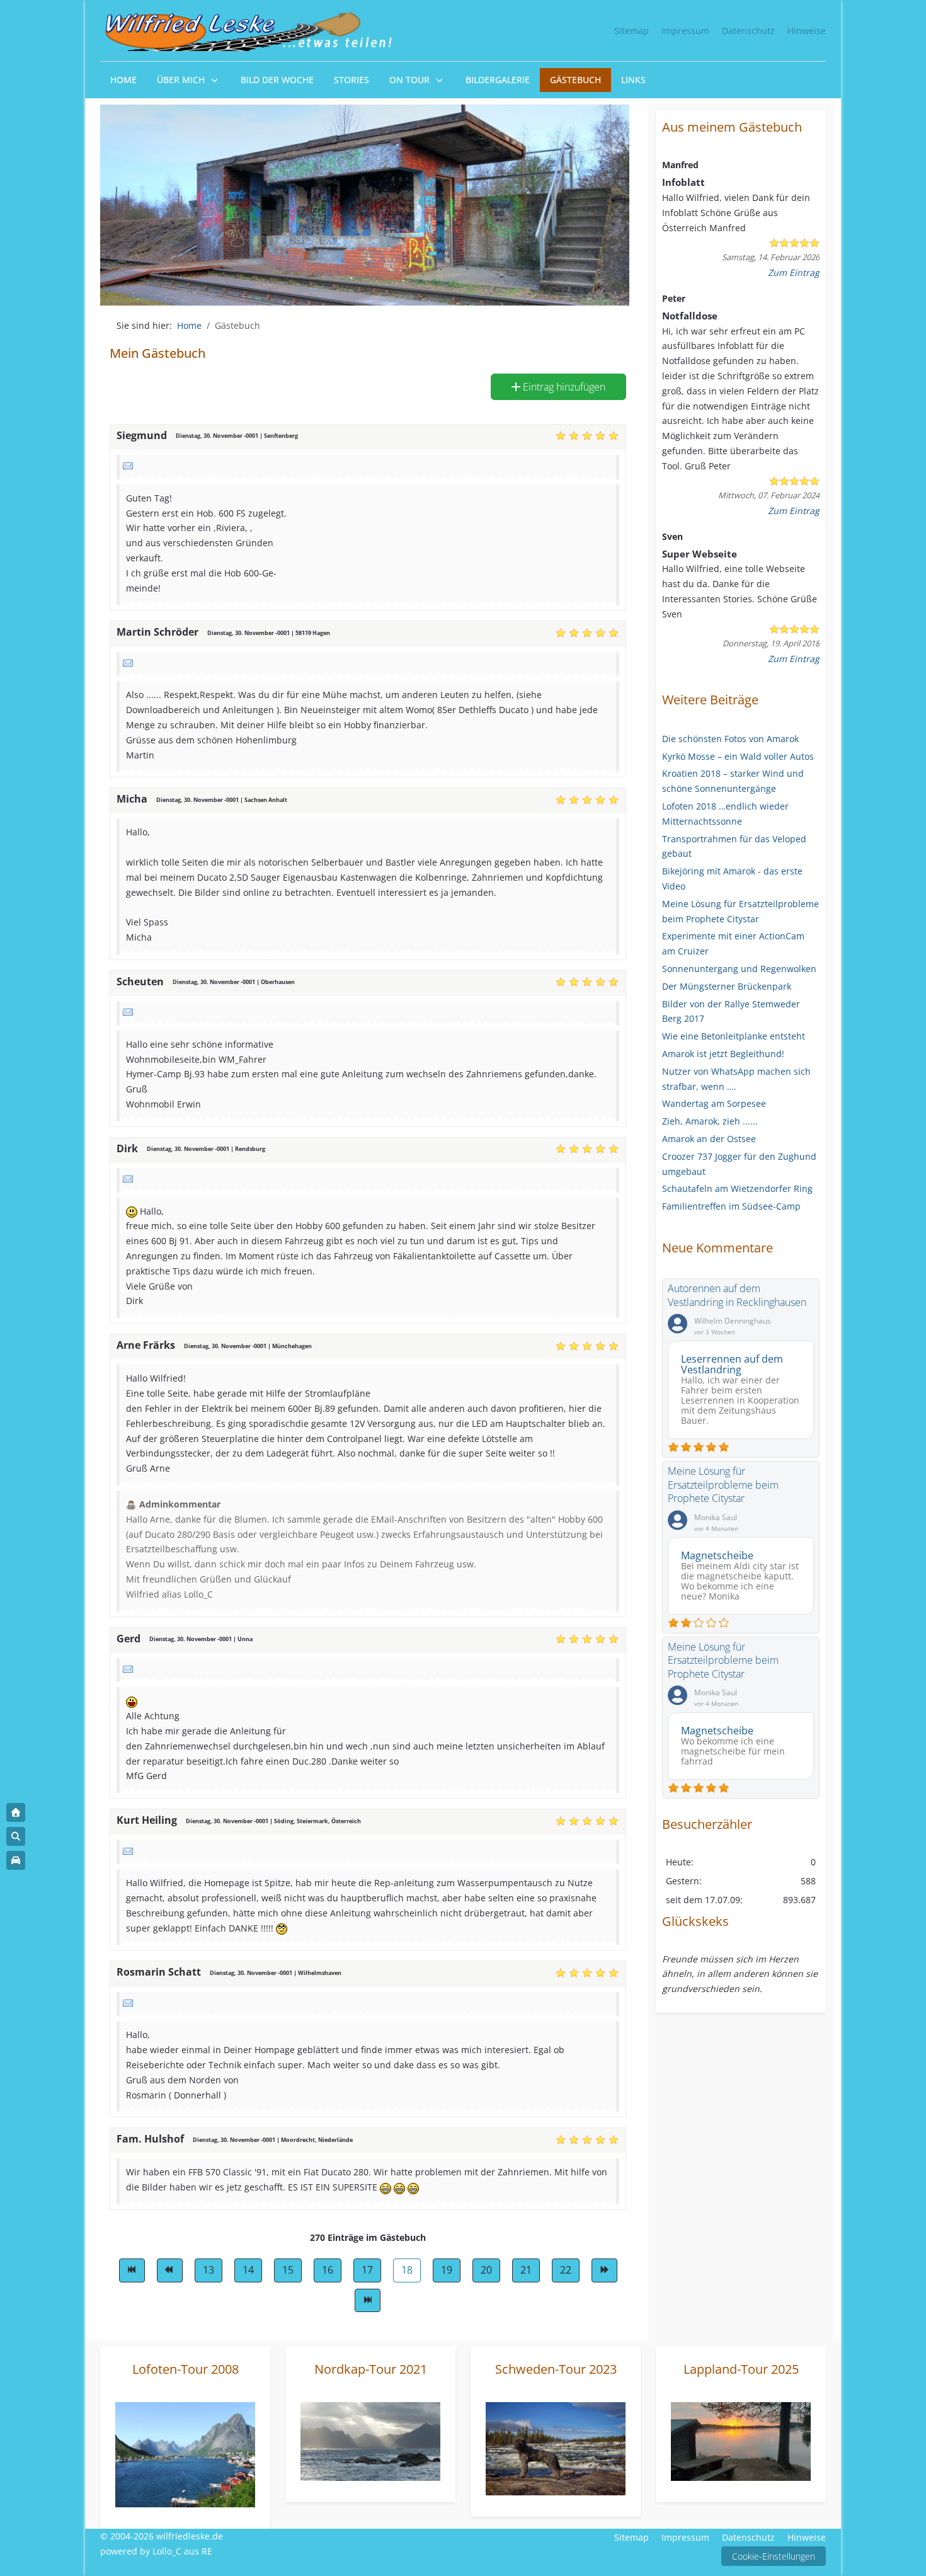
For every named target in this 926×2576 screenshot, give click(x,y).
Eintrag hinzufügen (563, 387)
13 (209, 2270)
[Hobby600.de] (16, 1860)
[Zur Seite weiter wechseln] (604, 2270)
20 (486, 2270)
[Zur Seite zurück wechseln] (170, 2270)
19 (447, 2270)
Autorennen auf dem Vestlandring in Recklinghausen (737, 1295)
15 (288, 2270)
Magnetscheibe (717, 1555)
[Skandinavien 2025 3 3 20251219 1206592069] (741, 2441)
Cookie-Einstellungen (774, 2556)
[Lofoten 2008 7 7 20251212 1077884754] (185, 2453)
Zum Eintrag (794, 272)
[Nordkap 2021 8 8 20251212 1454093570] (370, 2440)
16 (328, 2270)
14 (248, 2270)
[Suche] (16, 1836)
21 (526, 2270)
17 (367, 2270)
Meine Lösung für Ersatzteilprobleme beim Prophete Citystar (723, 1485)
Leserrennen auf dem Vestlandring (732, 1364)
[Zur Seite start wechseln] (132, 2270)
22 (566, 2270)
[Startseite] (16, 1812)
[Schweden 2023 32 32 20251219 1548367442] (556, 2448)
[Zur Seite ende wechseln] (368, 2301)
